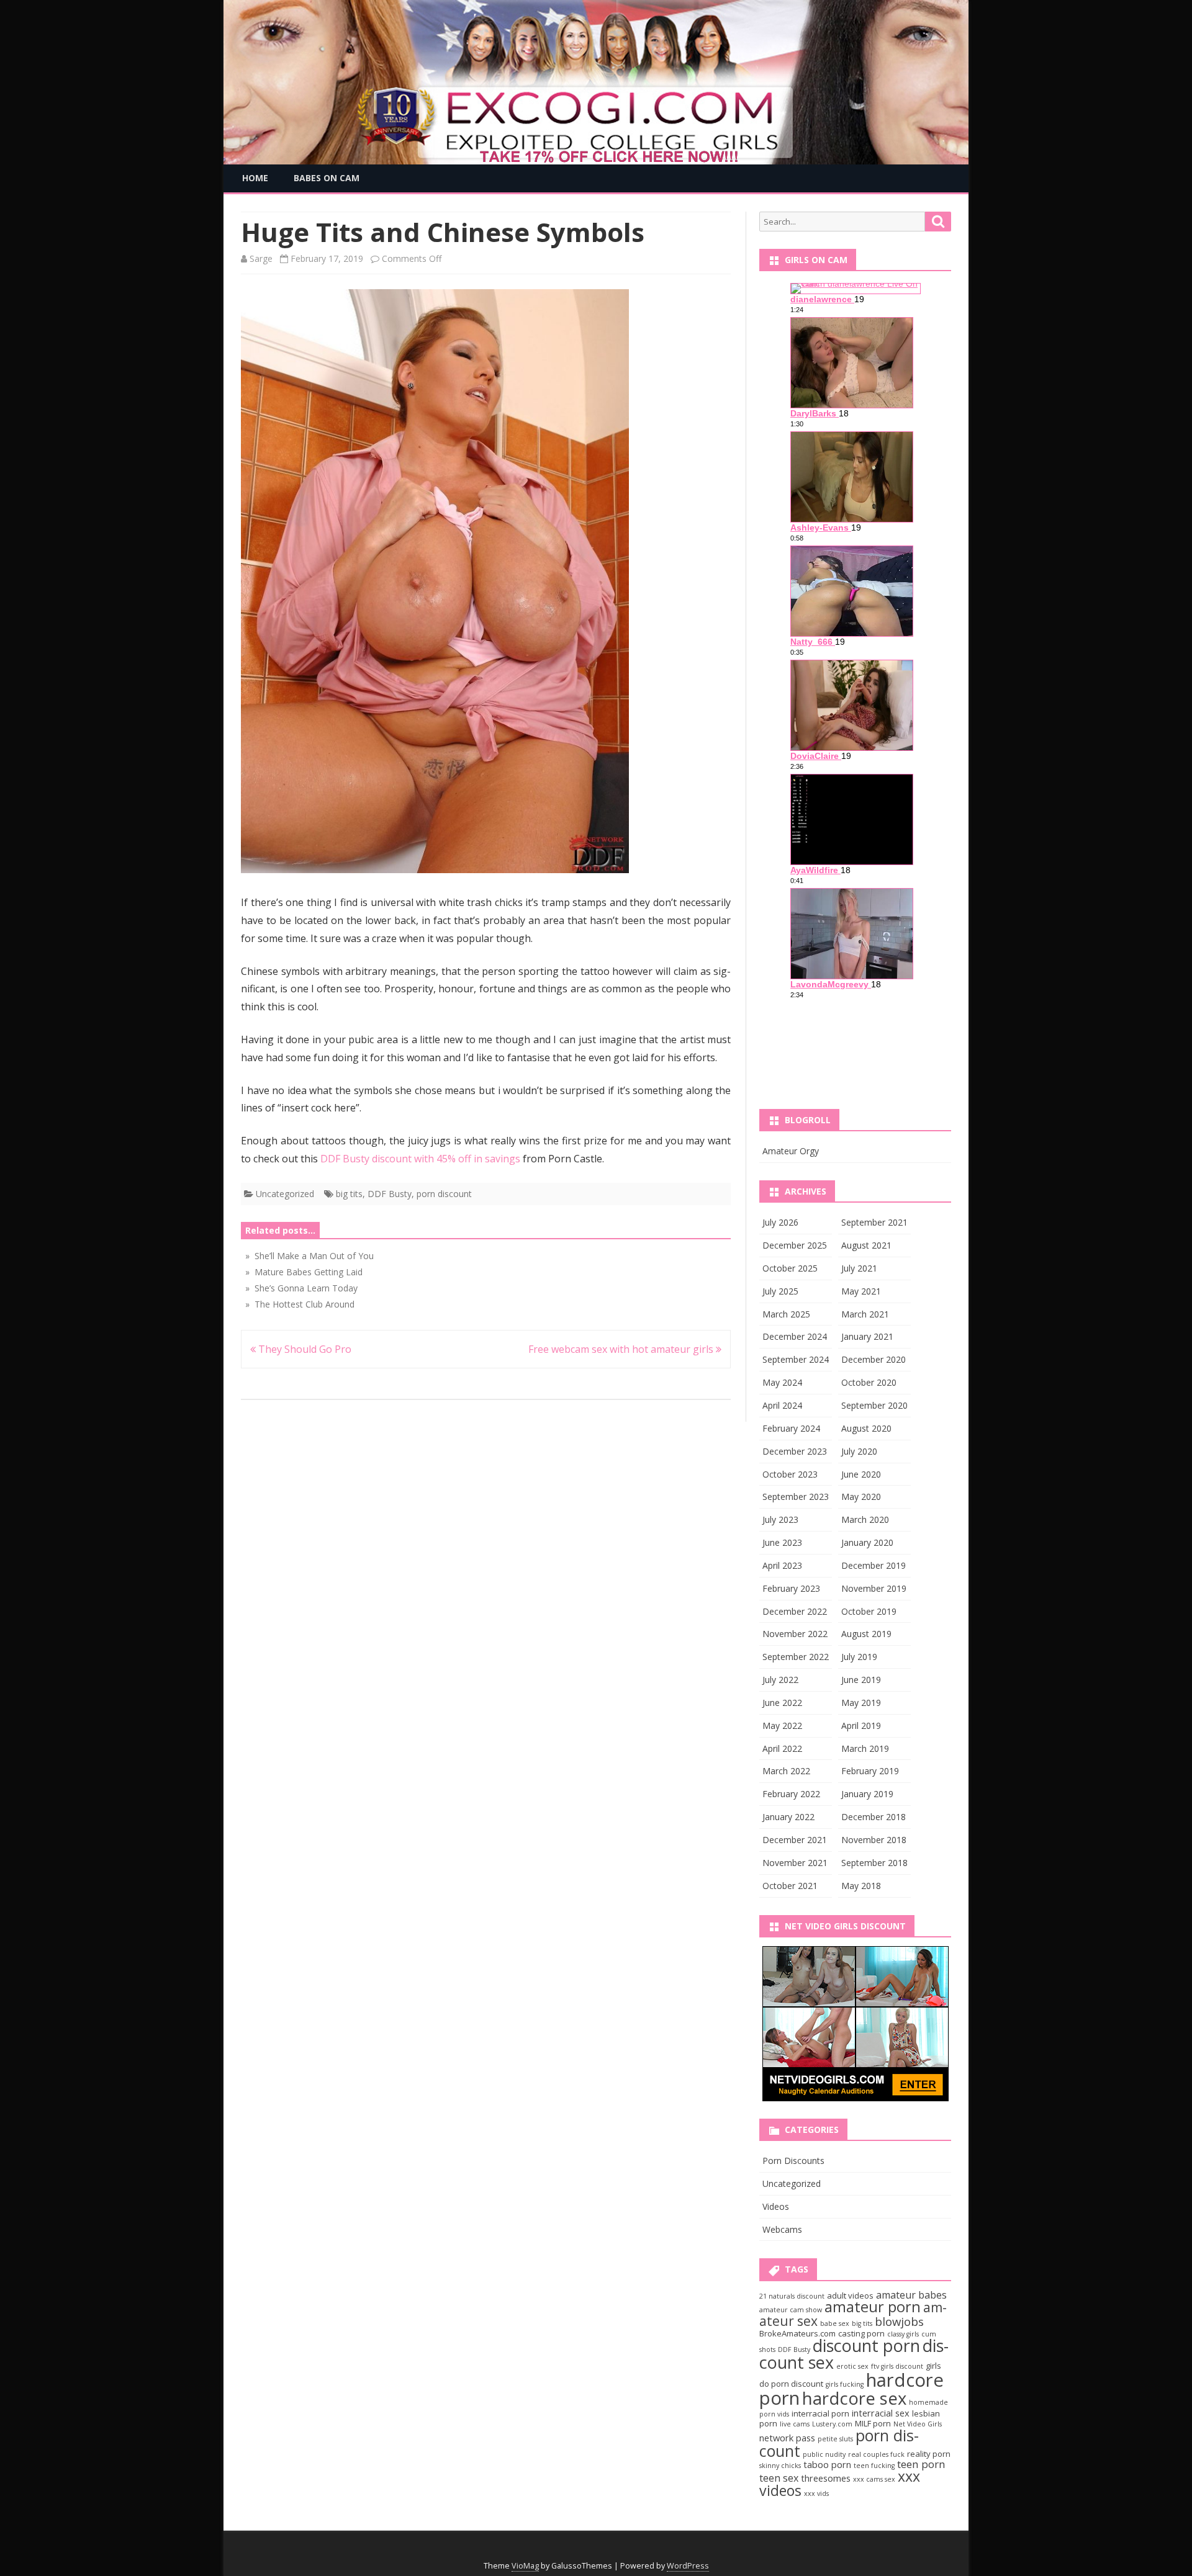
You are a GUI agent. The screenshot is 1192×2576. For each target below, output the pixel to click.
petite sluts (835, 2439)
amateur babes (911, 2295)
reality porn (929, 2454)
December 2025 (795, 1245)
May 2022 (782, 1726)
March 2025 (786, 1314)
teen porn (921, 2464)
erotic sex (852, 2366)
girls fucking (845, 2384)
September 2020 (874, 1405)
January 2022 (788, 1817)
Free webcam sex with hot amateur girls (622, 1349)
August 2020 (866, 1428)
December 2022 (795, 1611)
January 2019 (867, 1794)
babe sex (835, 2323)
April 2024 (782, 1405)
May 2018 (861, 1886)
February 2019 (870, 1771)
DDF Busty (390, 1194)
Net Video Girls (918, 2424)
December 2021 (795, 1840)
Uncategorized (285, 1194)
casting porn (861, 2333)
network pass (787, 2438)
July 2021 (859, 1268)
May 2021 (861, 1291)
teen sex (779, 2478)
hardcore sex (854, 2398)
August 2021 (866, 1245)
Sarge (261, 258)
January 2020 (867, 1542)
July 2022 (780, 1680)
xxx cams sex (874, 2479)
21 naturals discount (792, 2296)
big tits (349, 1194)
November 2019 (874, 1588)
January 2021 (867, 1336)
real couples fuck (876, 2454)
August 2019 (866, 1634)
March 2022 (786, 1771)
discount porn (866, 2345)
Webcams (782, 2229)
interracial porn (820, 2413)
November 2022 (795, 1634)
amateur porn (873, 2307)
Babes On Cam (327, 178)
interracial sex (881, 2413)
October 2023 (790, 1474)
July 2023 (780, 1519)
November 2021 (795, 1863)
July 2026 (780, 1222)
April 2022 (782, 1748)
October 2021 (790, 1886)
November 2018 (874, 1840)
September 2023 (796, 1497)
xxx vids (816, 2493)
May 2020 (861, 1497)
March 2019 (865, 1748)
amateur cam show (791, 2310)
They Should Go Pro (304, 1349)
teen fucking (874, 2466)
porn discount (444, 1194)
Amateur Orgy (791, 1151)
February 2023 (791, 1588)
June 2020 (861, 1474)
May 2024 (782, 1382)
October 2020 (869, 1382)
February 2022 (791, 1794)
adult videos (850, 2296)
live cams (795, 2424)
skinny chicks (780, 2466)
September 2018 (874, 1863)
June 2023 (782, 1542)
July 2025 (780, 1291)
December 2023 (795, 1451)
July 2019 (859, 1657)
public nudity (824, 2454)
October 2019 (869, 1611)
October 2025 (790, 1268)
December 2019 (874, 1565)
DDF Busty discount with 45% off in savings (420, 1159)
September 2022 (796, 1657)
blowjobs (899, 2321)
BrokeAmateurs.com (797, 2333)
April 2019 (861, 1726)
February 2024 (791, 1428)
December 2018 (874, 1817)
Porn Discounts (793, 2161)
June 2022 (782, 1703)
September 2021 (874, 1222)
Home (255, 178)
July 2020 (859, 1451)
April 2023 (782, 1565)
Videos (776, 2206)
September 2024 (796, 1359)
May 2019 (861, 1703)
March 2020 (865, 1519)
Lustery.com (832, 2424)
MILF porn (873, 2423)
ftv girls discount (897, 2366)
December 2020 (874, 1359)
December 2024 (795, 1336)
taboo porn (827, 2464)
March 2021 (865, 1314)
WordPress (688, 2566)
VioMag (525, 2566)
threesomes (826, 2478)
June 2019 (861, 1680)
